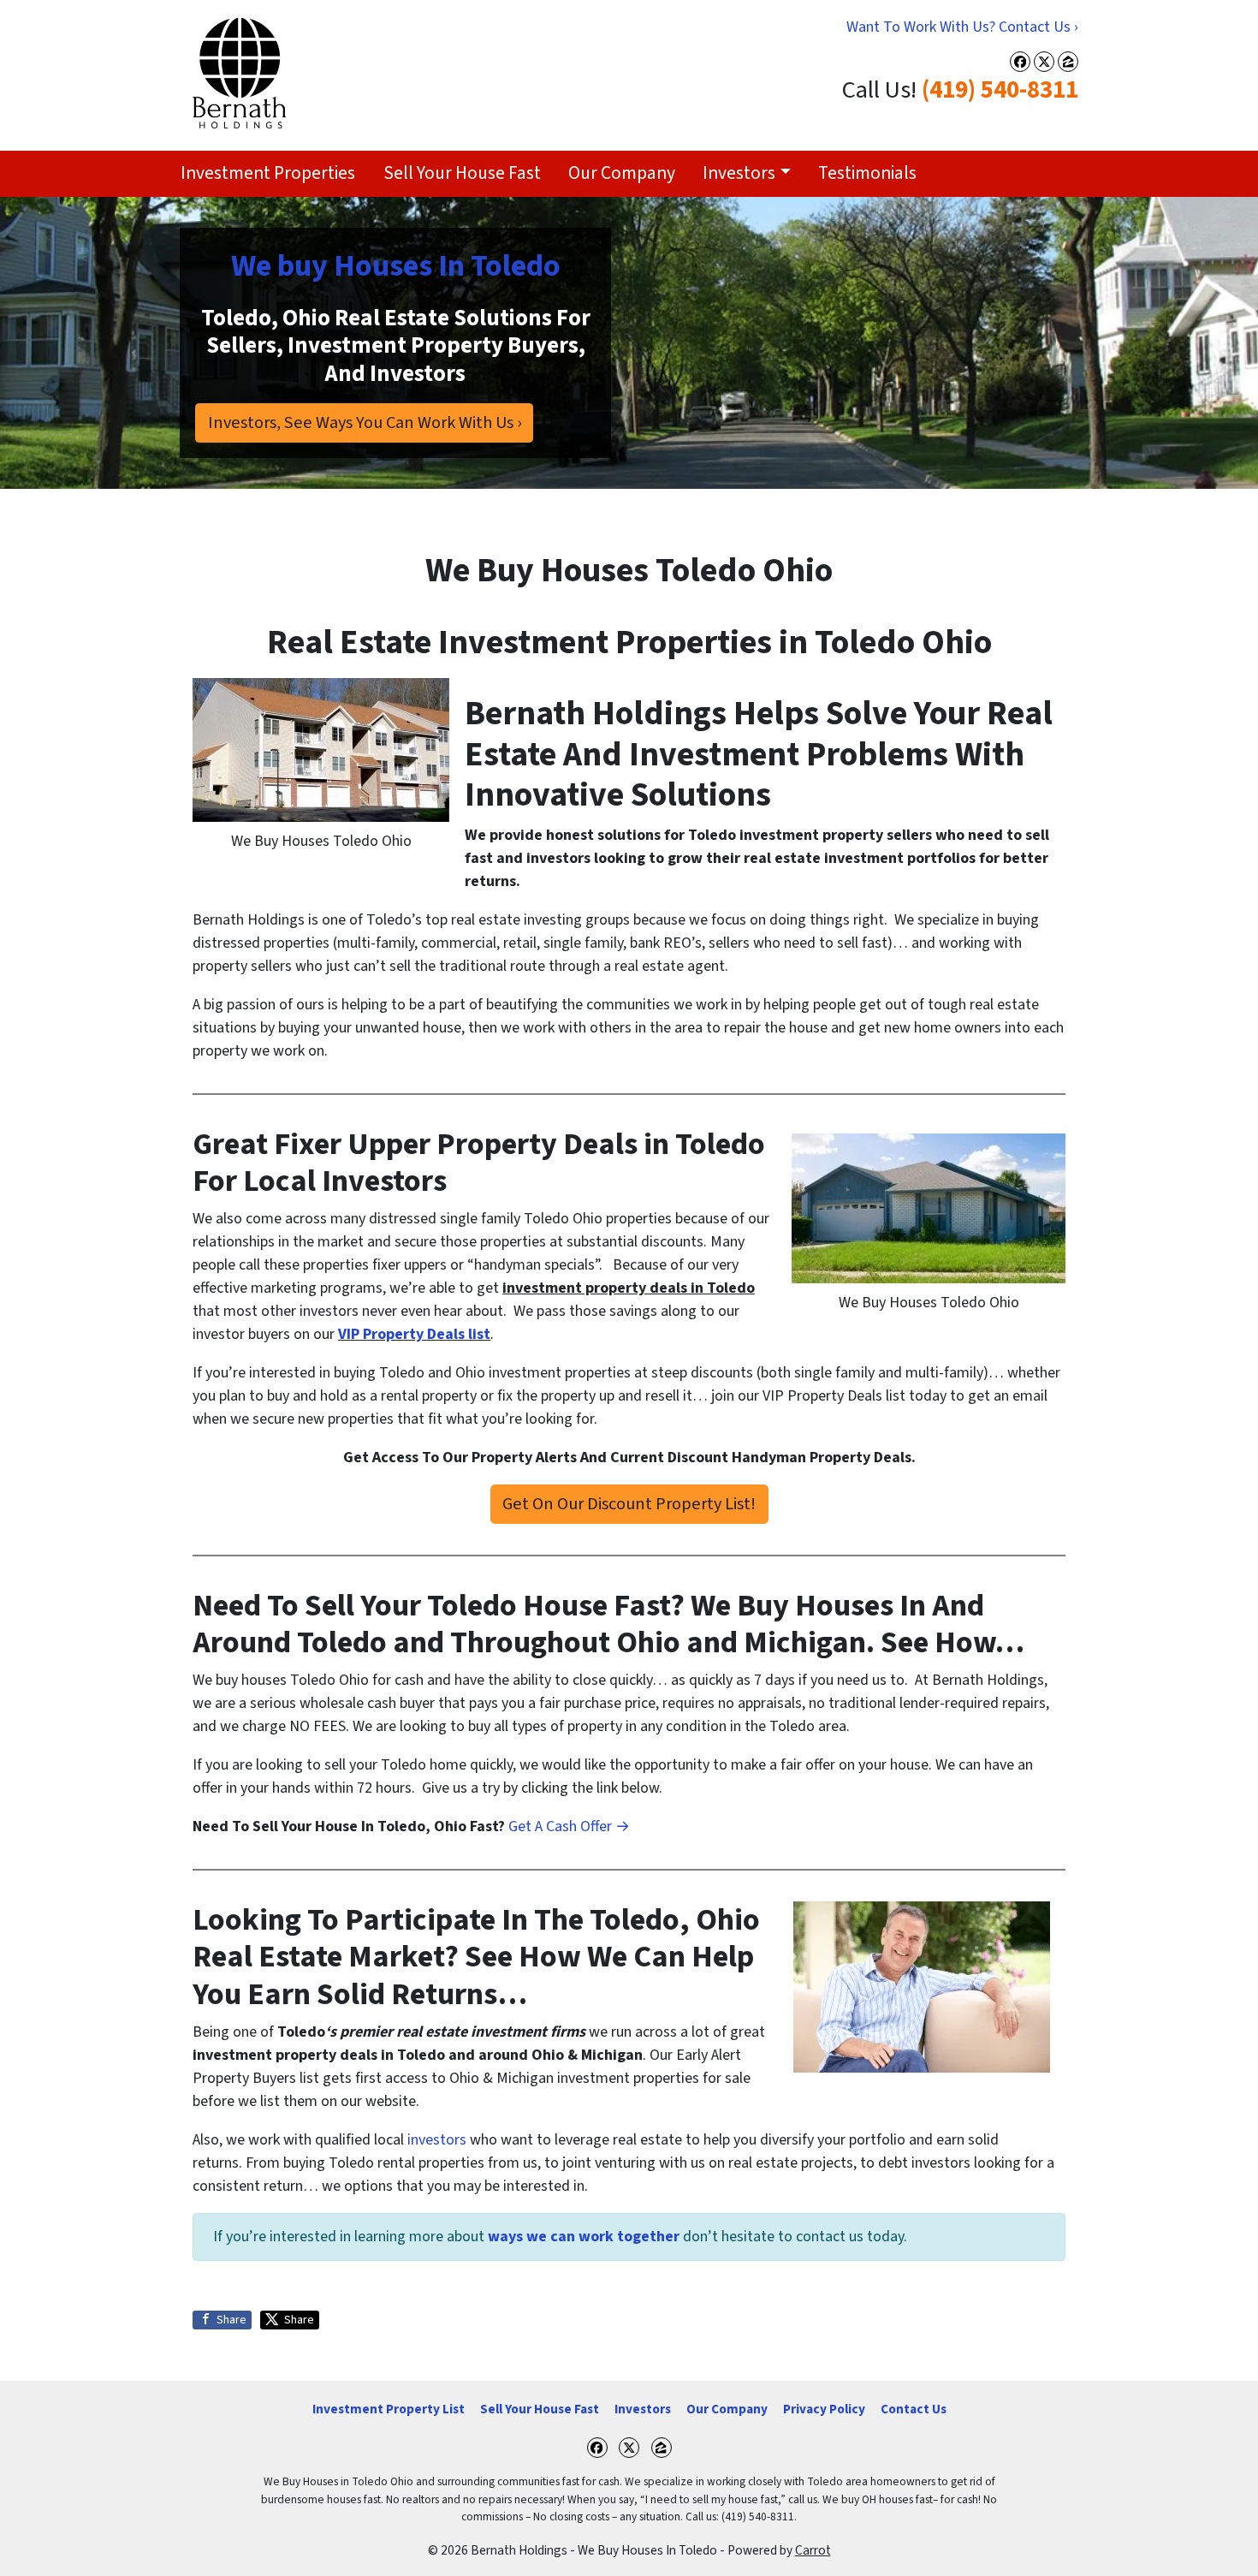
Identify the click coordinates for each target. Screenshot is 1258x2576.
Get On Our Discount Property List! (629, 1504)
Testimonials (867, 173)
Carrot (813, 2550)
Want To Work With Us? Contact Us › (962, 27)
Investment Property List (389, 2409)
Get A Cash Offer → (569, 1826)
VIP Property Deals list (414, 1334)
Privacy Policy (824, 2409)
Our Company (622, 173)
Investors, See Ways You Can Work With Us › (365, 422)
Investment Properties (268, 173)
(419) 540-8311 (1000, 90)
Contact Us (914, 2409)
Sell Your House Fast (462, 173)
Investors (739, 173)
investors (437, 2140)
